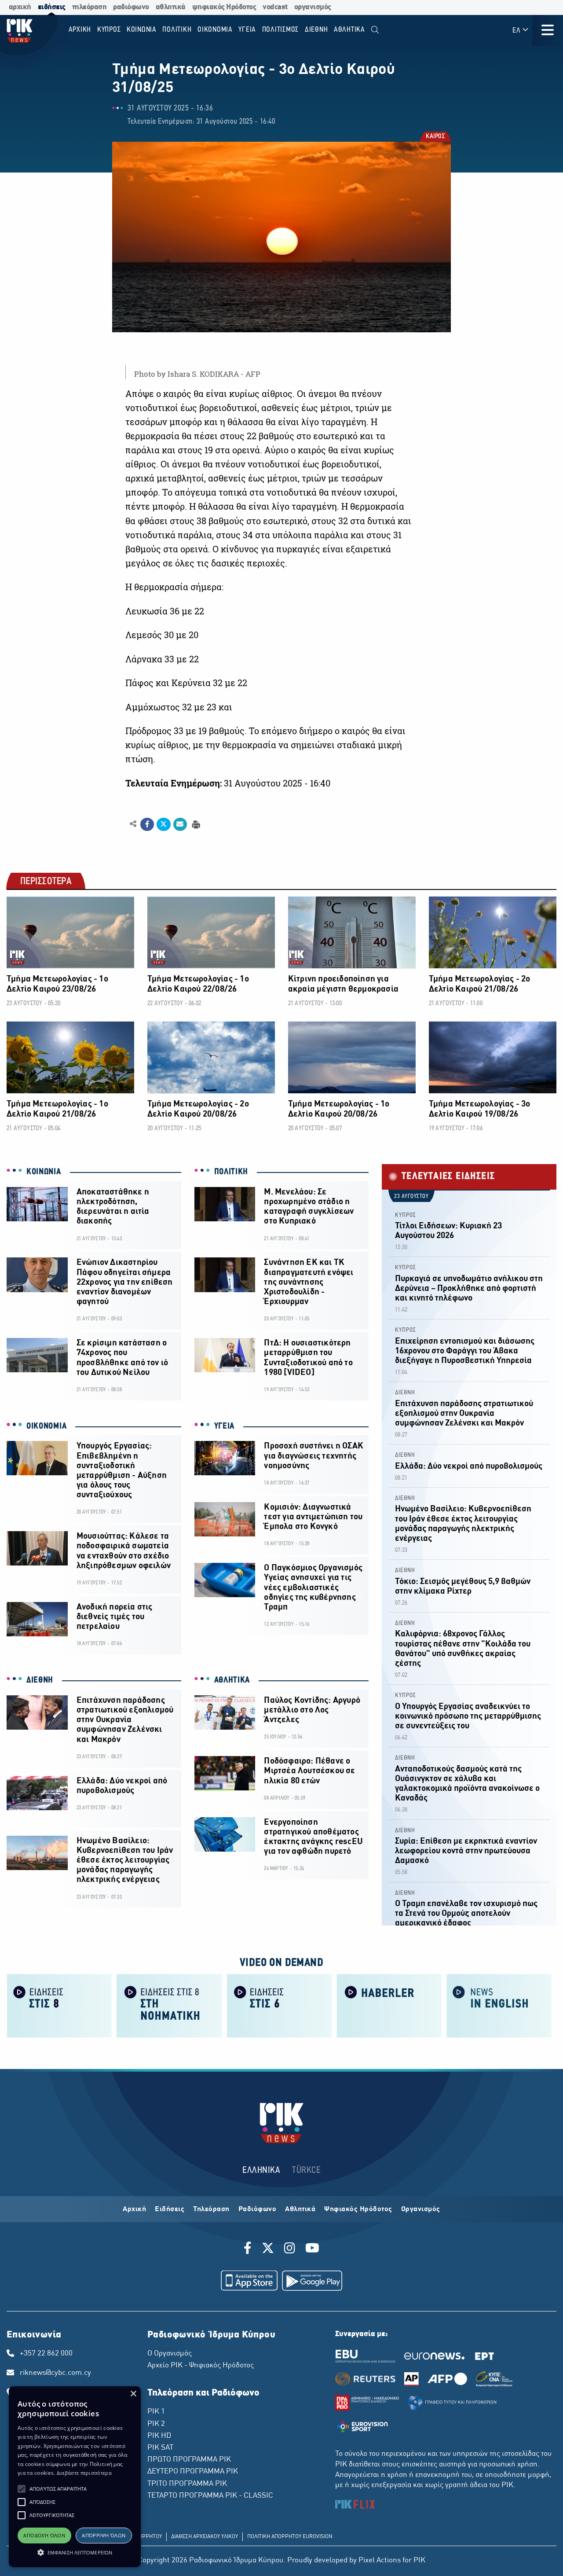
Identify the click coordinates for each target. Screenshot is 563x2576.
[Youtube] (312, 2249)
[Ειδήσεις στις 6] (279, 2005)
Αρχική (134, 2209)
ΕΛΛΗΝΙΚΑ (261, 2170)
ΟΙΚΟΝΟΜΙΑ (46, 1426)
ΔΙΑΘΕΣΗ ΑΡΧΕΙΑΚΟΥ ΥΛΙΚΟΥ (205, 2537)
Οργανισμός (421, 2209)
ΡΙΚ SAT (160, 2448)
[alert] (75, 2477)
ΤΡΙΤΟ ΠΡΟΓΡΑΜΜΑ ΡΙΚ (187, 2484)
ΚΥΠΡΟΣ (406, 1215)
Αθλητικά (300, 2209)
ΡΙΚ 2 (156, 2424)
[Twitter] (268, 2249)
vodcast (275, 7)
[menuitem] (375, 30)
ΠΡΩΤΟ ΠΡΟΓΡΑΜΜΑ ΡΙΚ (189, 2460)
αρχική (20, 7)
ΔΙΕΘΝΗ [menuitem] (316, 30)
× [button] (133, 2394)
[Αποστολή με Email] (180, 824)
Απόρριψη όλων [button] (104, 2535)
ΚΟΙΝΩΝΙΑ (44, 1172)
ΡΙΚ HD (159, 2436)
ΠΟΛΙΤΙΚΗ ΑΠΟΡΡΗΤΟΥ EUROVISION (290, 2537)
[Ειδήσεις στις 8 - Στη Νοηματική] (169, 2005)
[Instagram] (290, 2249)
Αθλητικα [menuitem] (349, 30)
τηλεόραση (90, 7)
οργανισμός (313, 7)
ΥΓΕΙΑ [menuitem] (247, 30)
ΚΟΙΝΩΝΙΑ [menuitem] (142, 30)
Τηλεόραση (211, 2209)
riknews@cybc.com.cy (55, 2373)
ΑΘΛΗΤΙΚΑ (232, 1680)
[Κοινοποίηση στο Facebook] (147, 824)
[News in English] (499, 2005)
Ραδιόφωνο (258, 2209)
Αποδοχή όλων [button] (44, 2535)
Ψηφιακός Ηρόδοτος (358, 2209)
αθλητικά (171, 7)
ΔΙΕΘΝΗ (40, 1680)
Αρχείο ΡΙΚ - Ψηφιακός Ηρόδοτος (201, 2366)
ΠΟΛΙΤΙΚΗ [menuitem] (177, 30)
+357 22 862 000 (46, 2354)
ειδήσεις (52, 7)
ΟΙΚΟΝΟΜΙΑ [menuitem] (215, 30)
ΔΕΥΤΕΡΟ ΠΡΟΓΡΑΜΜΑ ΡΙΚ (193, 2472)
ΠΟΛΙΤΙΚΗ (231, 1172)
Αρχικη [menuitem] (80, 30)
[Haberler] (389, 2005)
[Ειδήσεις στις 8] (59, 2005)
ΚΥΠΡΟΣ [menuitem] (109, 30)
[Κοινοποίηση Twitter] (163, 824)
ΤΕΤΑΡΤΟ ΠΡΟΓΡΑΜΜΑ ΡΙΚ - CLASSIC (210, 2496)
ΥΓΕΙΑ (225, 1426)
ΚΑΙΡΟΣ (435, 137)
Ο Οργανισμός (170, 2354)
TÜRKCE (306, 2170)
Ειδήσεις (170, 2209)
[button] (22, 2489)
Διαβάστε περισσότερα (84, 2473)
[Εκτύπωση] (195, 824)
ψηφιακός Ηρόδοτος (224, 7)
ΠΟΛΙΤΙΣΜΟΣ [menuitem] (281, 30)
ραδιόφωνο (131, 7)
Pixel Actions (380, 2561)
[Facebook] (249, 2249)
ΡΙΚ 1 (156, 2412)
